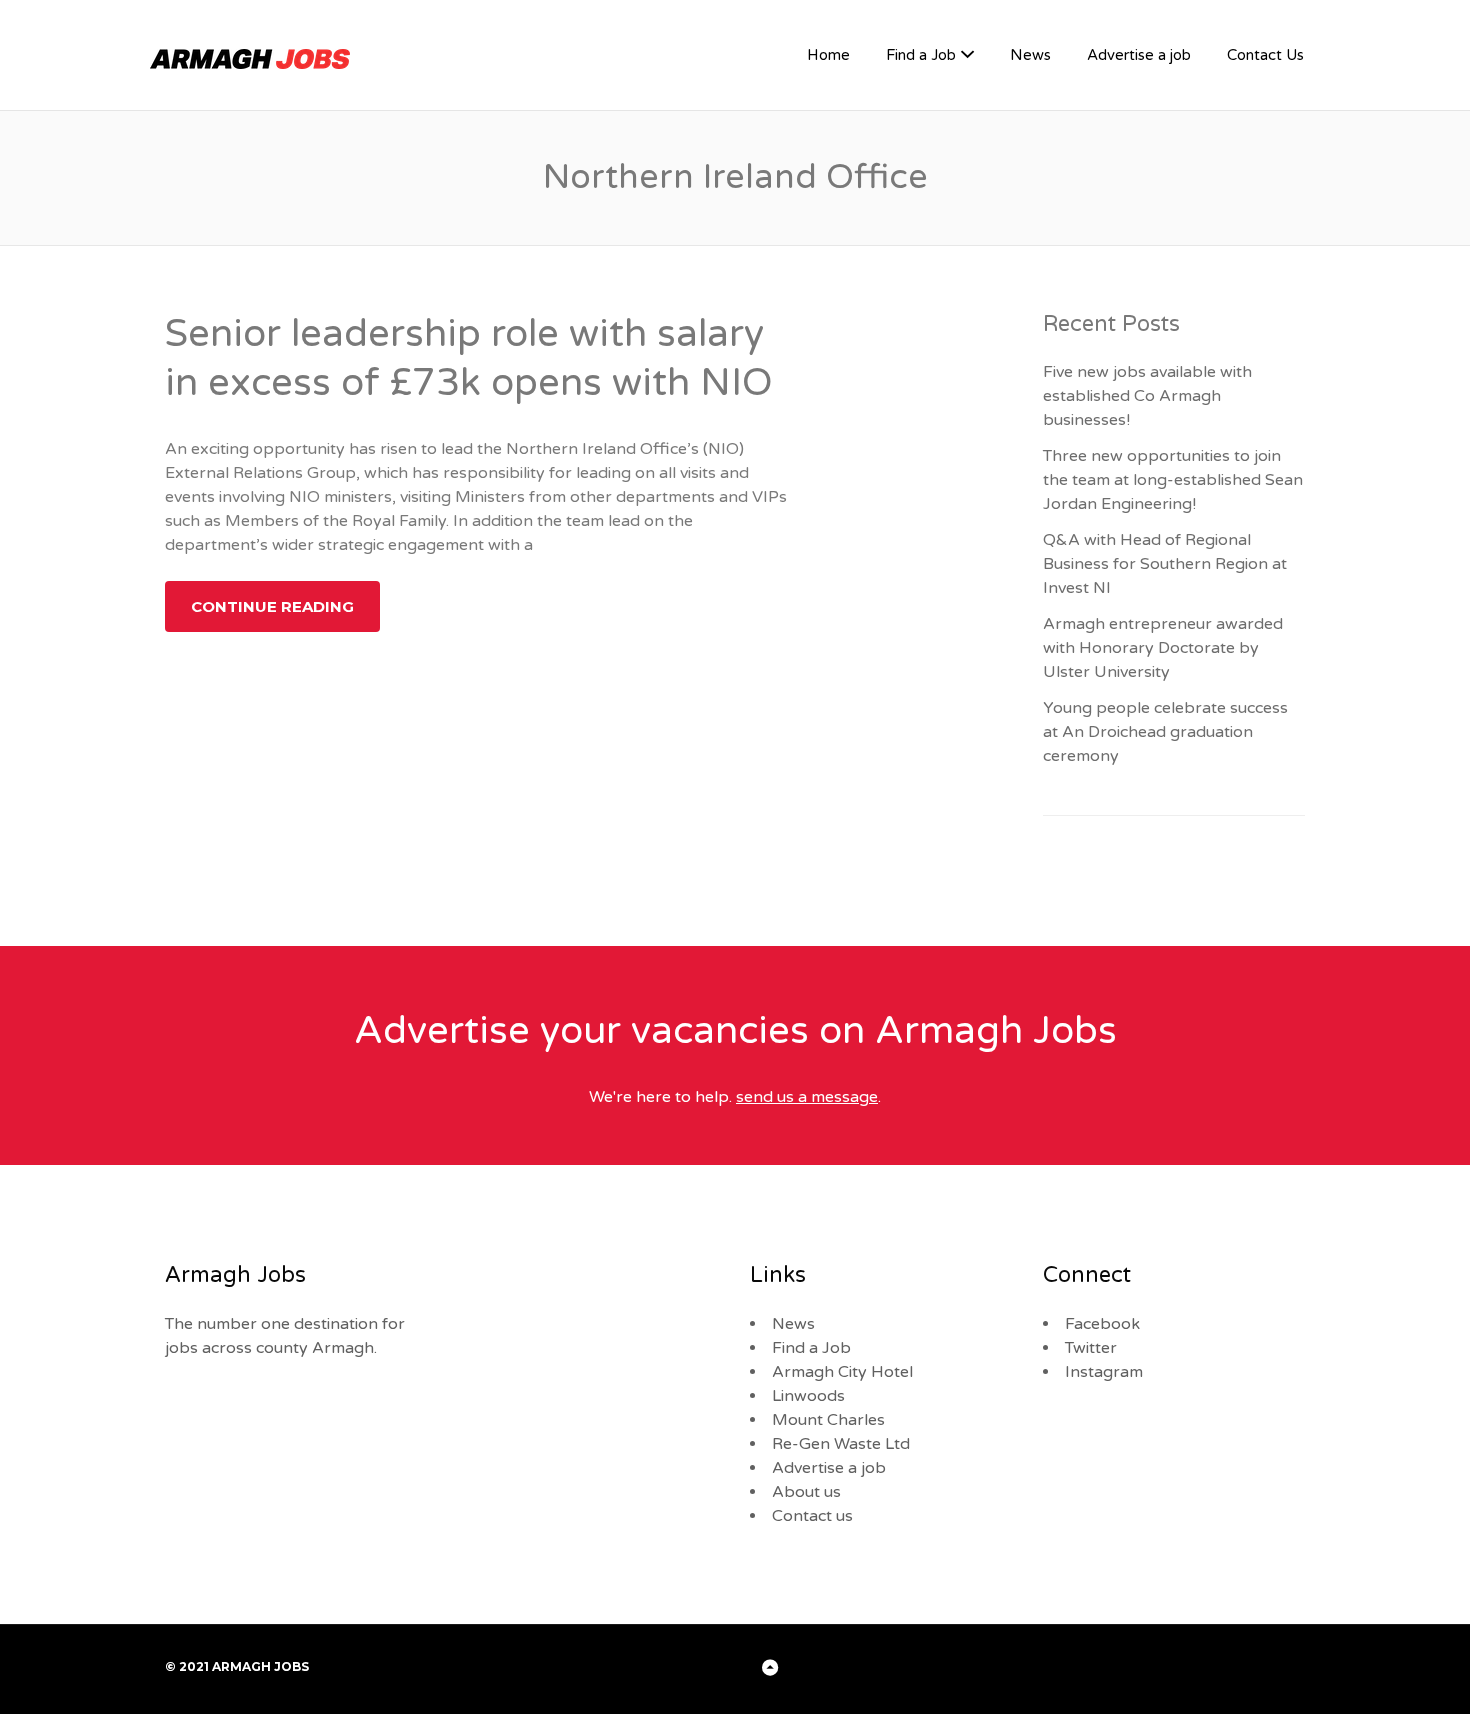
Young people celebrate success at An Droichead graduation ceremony (1165, 732)
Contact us (812, 1516)
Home (828, 55)
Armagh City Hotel (842, 1372)
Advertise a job (1139, 55)
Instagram (1104, 1372)
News (1030, 55)
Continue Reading (272, 606)
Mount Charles (828, 1420)
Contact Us (1265, 55)
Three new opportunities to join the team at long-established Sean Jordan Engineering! (1173, 480)
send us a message (807, 1097)
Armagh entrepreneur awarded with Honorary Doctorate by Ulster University (1163, 648)
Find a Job (921, 55)
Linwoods (808, 1396)
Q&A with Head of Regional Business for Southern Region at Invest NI (1165, 564)
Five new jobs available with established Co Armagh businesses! (1147, 396)
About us (806, 1492)
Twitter (1091, 1348)
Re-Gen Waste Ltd (841, 1444)
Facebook (1102, 1324)
